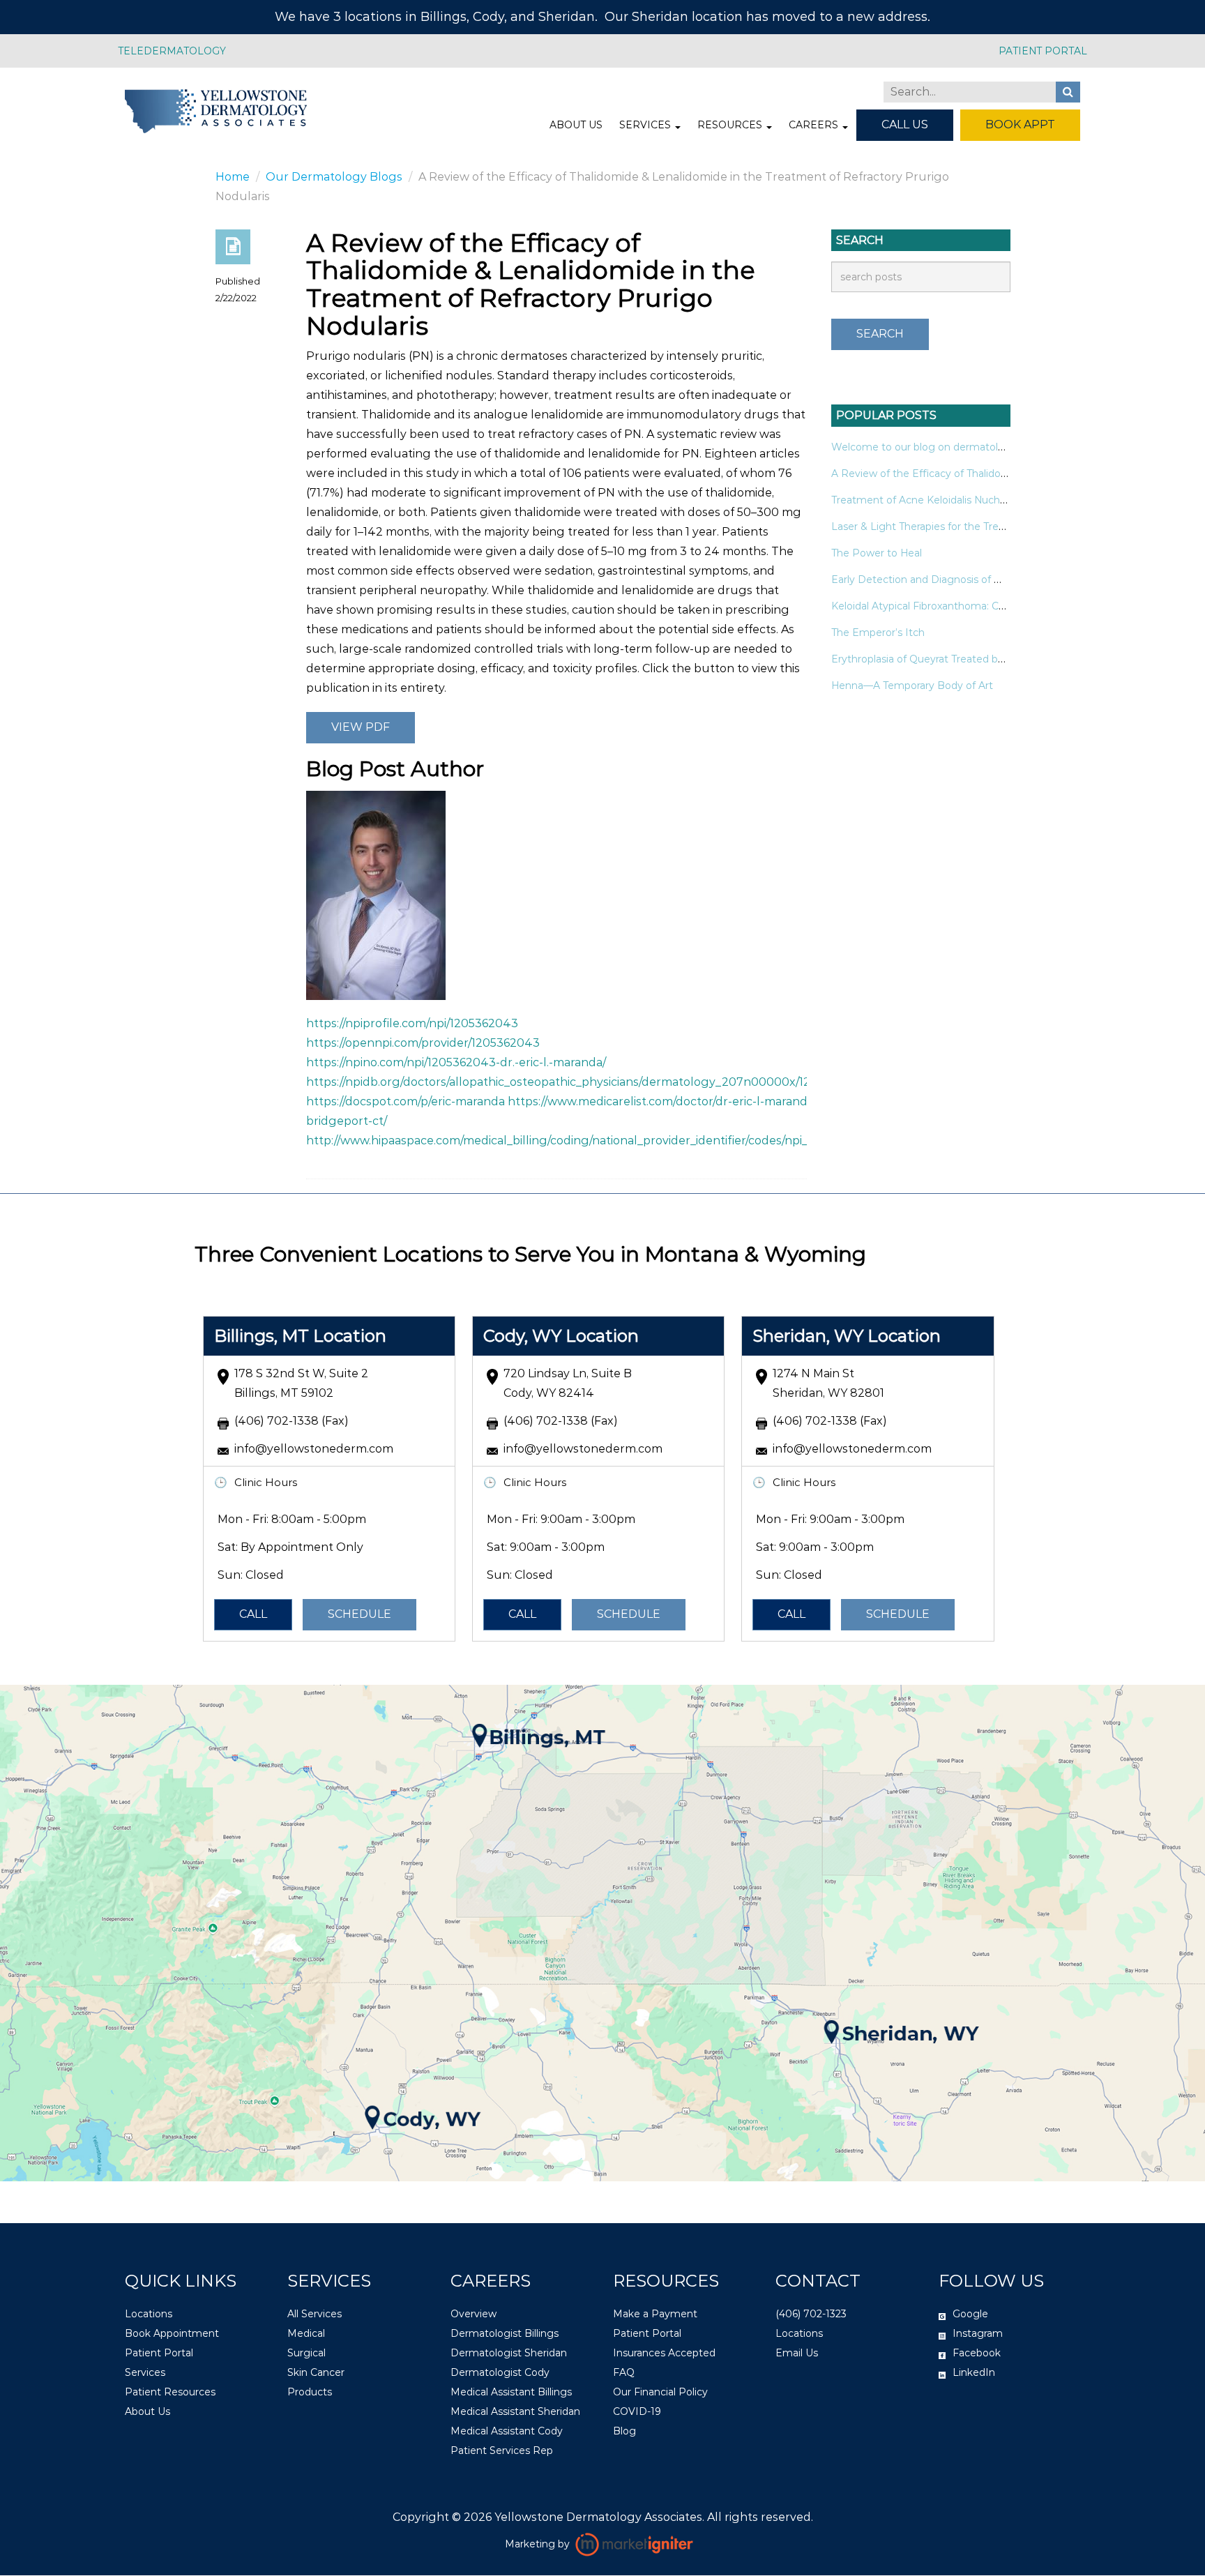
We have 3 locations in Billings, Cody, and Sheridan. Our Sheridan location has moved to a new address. (602, 17)
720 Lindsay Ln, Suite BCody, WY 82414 (568, 1383)
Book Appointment (172, 2334)
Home (233, 177)
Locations (149, 2314)
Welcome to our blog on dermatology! (925, 447)
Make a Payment (655, 2314)
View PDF (361, 727)
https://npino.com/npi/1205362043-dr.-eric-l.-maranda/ (456, 1062)
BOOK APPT (1020, 124)
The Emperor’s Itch (878, 632)
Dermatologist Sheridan (509, 2354)
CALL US (905, 124)
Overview (473, 2314)
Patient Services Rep (502, 2451)
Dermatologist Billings (505, 2334)
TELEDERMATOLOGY (172, 51)
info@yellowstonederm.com (314, 1449)
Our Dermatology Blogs (334, 177)
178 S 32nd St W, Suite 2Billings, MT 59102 (301, 1383)
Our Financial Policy (660, 2393)
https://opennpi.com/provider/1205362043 (423, 1043)
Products (310, 2393)
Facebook (977, 2354)
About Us (576, 125)
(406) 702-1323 (811, 2314)
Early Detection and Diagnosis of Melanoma (939, 579)
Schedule (359, 1614)
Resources (731, 125)
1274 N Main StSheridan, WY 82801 (828, 1383)
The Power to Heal (877, 553)
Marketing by (539, 2545)
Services (646, 125)
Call (253, 1614)
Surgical (306, 2354)
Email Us (797, 2354)
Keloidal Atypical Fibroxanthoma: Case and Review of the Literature (994, 606)
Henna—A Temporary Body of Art (912, 685)
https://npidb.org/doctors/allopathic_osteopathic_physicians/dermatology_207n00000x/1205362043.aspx (601, 1082)
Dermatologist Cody (500, 2373)
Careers (815, 125)
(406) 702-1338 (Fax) (291, 1421)
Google (970, 2314)
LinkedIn (974, 2373)
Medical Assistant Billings (511, 2393)
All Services (314, 2314)
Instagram (978, 2334)
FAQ (624, 2373)
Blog (624, 2432)
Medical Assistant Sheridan (515, 2412)
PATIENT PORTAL (1043, 51)
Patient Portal (159, 2354)
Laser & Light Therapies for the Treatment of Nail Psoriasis (972, 526)
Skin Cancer (316, 2373)
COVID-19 (637, 2412)
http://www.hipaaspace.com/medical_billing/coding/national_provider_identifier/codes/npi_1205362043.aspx (605, 1141)
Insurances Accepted (664, 2354)
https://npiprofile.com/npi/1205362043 (412, 1023)
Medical (306, 2334)
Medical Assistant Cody (507, 2432)
